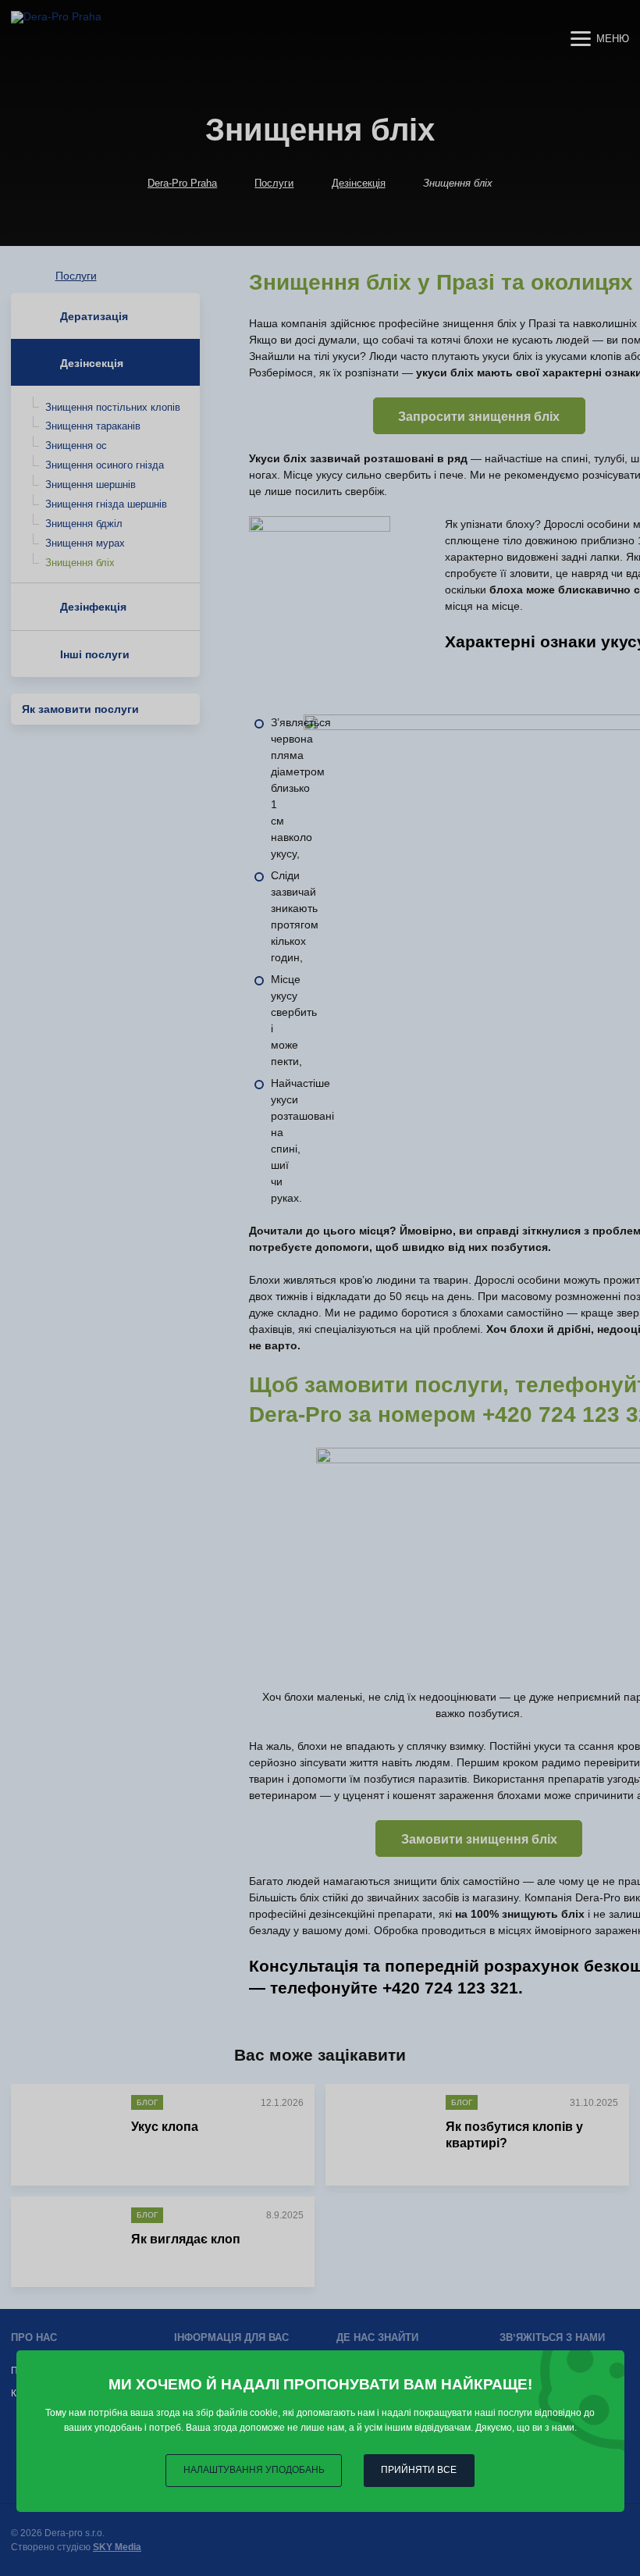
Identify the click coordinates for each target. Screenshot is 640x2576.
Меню (613, 39)
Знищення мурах (85, 543)
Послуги (274, 183)
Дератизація (94, 316)
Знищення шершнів (91, 485)
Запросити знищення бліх (479, 417)
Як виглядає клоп (186, 2239)
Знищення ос (76, 445)
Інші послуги (95, 654)
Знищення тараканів (93, 426)
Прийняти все (419, 2470)
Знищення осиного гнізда (105, 465)
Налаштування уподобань (254, 2470)
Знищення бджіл (84, 524)
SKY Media (117, 2547)
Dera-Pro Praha (182, 183)
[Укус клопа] (68, 2130)
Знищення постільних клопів (113, 407)
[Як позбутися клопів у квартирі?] (383, 2130)
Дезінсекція (359, 183)
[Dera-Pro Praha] (110, 38)
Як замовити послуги (80, 709)
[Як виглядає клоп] (68, 2242)
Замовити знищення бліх (479, 1839)
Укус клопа (165, 2127)
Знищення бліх (80, 563)
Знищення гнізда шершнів (106, 504)
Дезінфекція (93, 607)
